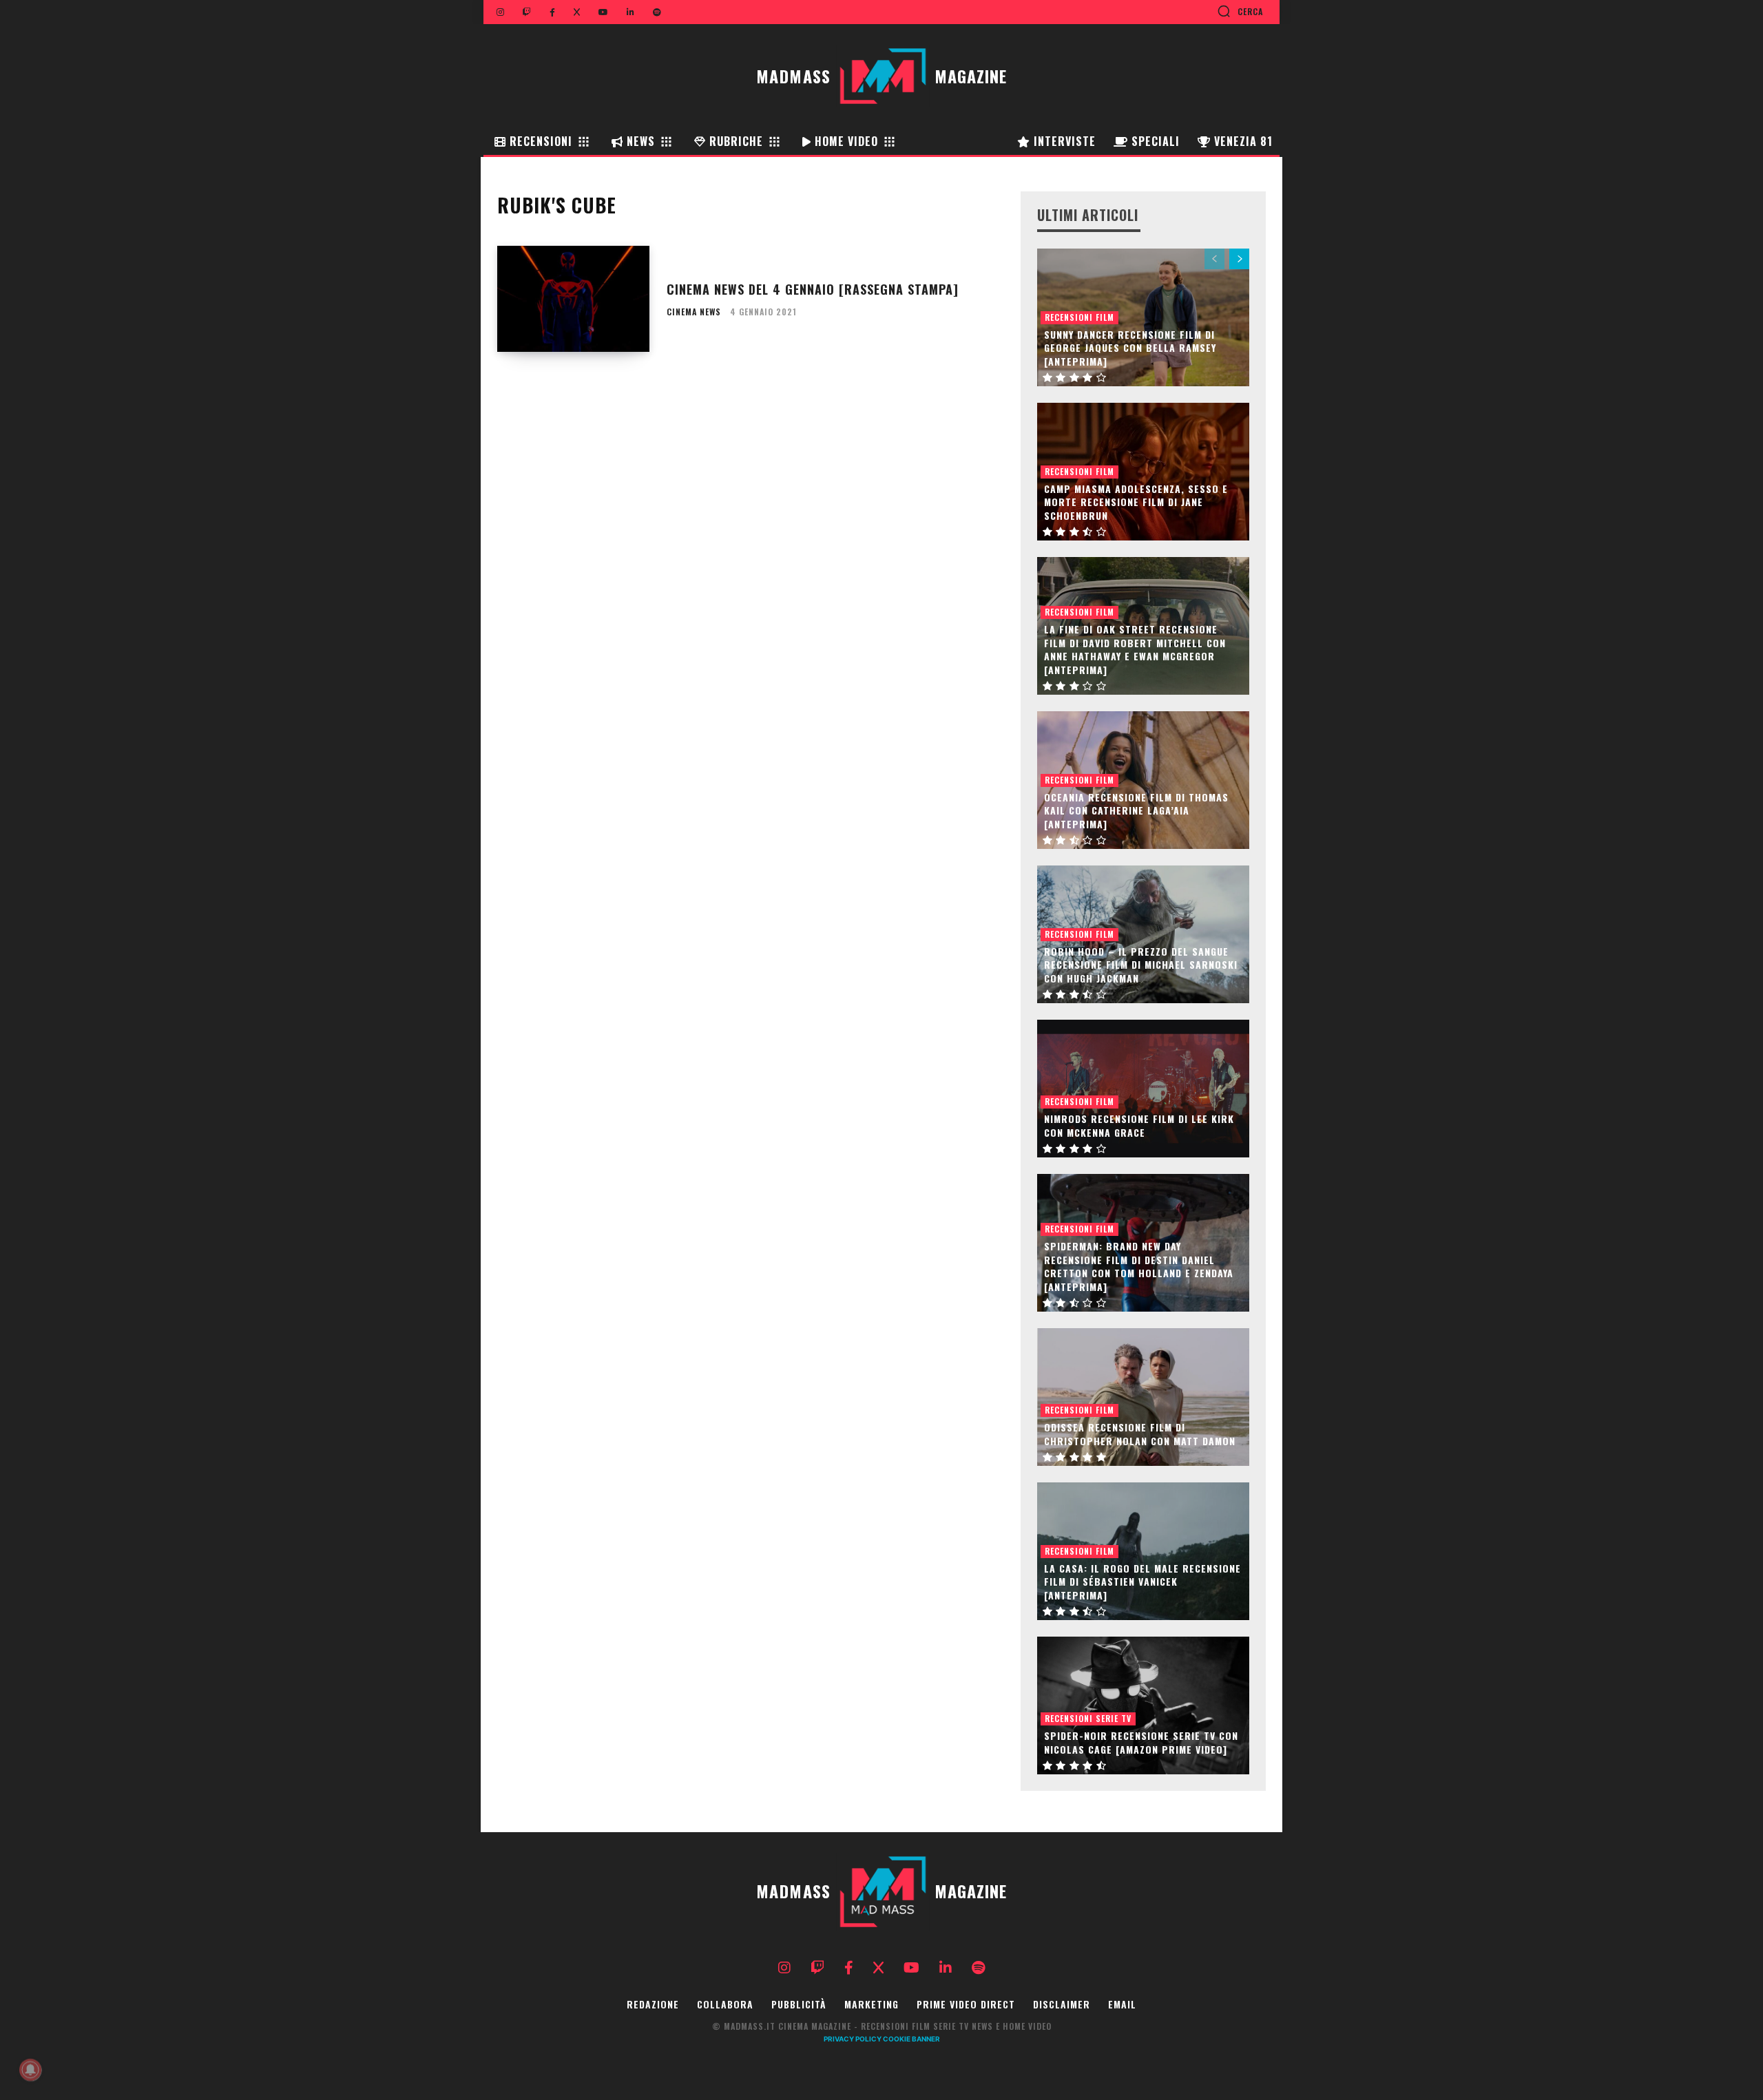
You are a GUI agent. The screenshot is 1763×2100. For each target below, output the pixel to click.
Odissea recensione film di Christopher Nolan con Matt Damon (1140, 1434)
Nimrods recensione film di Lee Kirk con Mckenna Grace (1139, 1125)
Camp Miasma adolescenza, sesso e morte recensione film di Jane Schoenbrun (1136, 502)
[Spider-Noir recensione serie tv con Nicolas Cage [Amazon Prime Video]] (1143, 1705)
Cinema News (694, 312)
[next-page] (1239, 259)
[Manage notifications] (30, 2070)
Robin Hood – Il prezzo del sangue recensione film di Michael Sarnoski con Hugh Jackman (1141, 965)
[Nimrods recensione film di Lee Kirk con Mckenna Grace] (1143, 1089)
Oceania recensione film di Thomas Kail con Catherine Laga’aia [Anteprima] (1136, 810)
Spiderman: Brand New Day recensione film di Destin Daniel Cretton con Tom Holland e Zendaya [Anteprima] (1139, 1266)
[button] (1240, 11)
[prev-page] (1214, 259)
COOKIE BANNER (911, 2039)
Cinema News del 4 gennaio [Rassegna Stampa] (813, 289)
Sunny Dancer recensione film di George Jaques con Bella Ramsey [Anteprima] (1130, 348)
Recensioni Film (1079, 317)
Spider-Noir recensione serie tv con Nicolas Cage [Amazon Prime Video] (1141, 1742)
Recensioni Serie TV (1088, 1718)
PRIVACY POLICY (853, 2039)
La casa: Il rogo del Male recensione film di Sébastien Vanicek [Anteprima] (1143, 1582)
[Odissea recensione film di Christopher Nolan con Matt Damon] (1143, 1397)
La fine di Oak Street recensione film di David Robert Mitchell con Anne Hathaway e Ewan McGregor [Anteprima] (1135, 649)
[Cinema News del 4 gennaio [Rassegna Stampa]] (573, 299)
